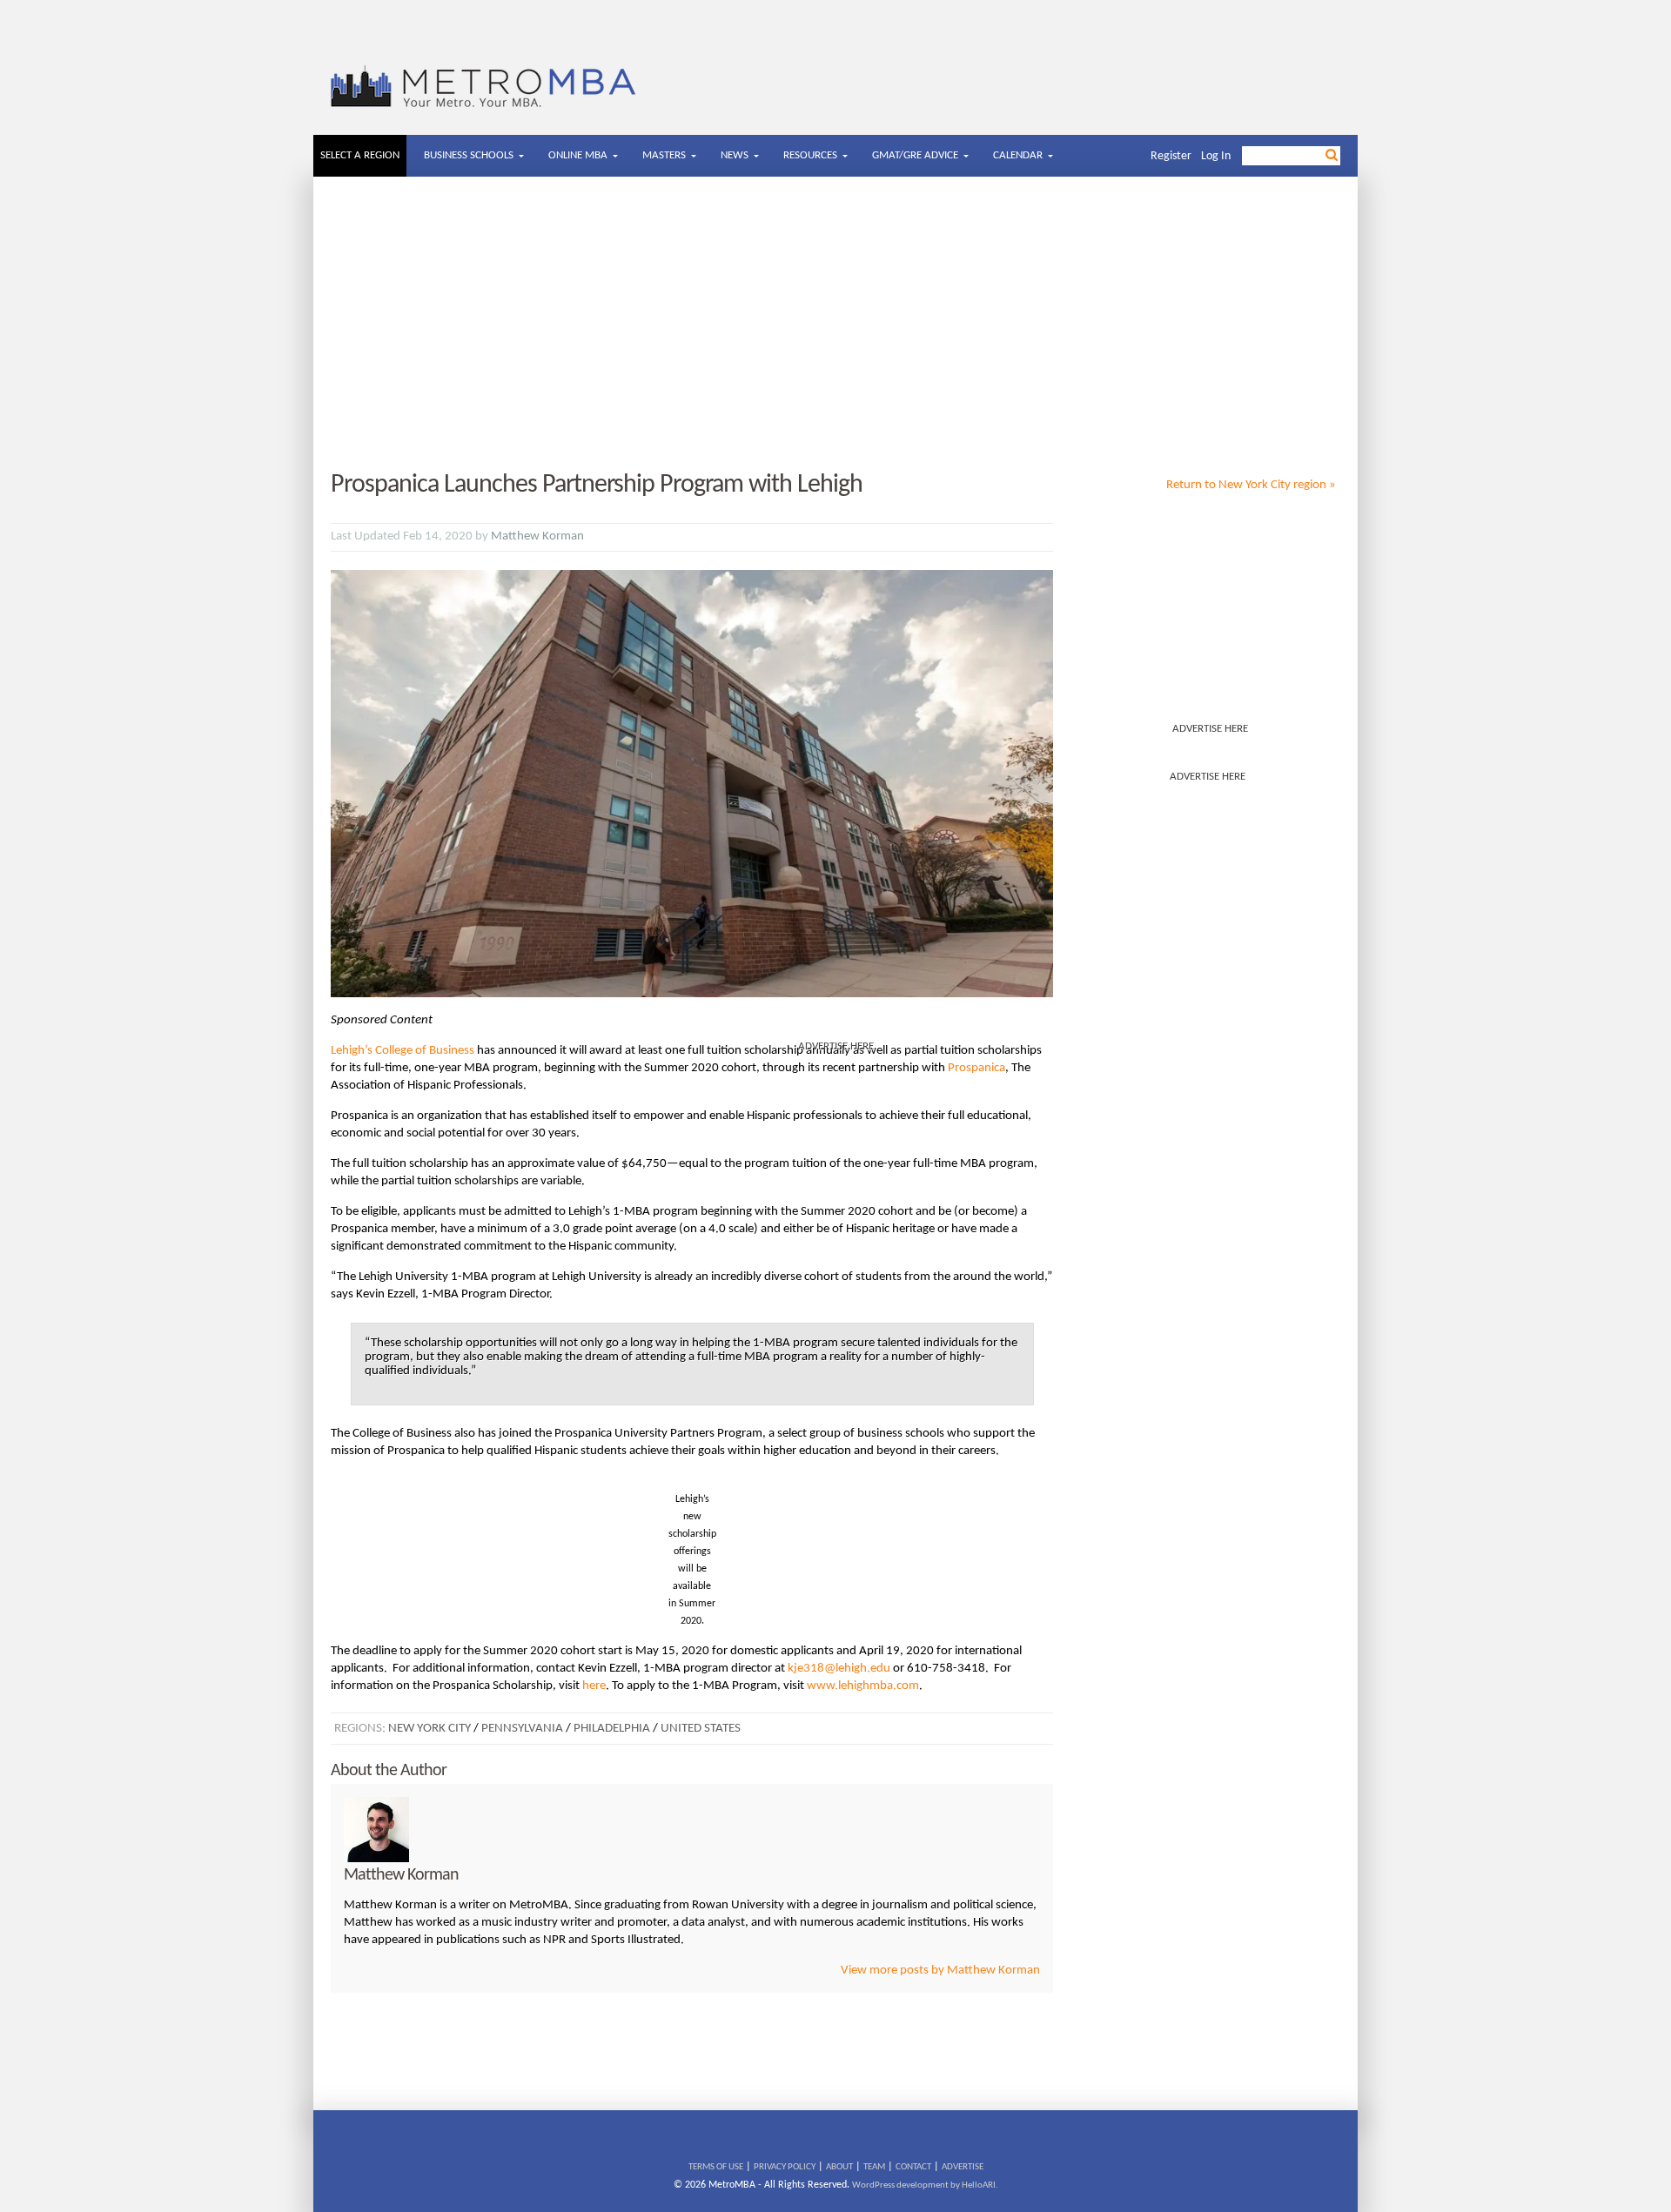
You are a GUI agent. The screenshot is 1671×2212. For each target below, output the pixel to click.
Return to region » (1251, 485)
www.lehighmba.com (863, 1686)
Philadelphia (612, 1729)
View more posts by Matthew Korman (940, 1971)
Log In (1216, 156)
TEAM (874, 2167)
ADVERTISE (963, 2167)
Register (1171, 156)
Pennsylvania (522, 1729)
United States (701, 1729)
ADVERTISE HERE (1210, 729)
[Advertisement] (835, 325)
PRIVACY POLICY (785, 2167)
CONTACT (913, 2167)
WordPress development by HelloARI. (925, 2185)
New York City (429, 1729)
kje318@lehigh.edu (839, 1669)
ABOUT (839, 2167)
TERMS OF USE (716, 2167)
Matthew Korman (537, 536)
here (594, 1686)
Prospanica (976, 1068)
